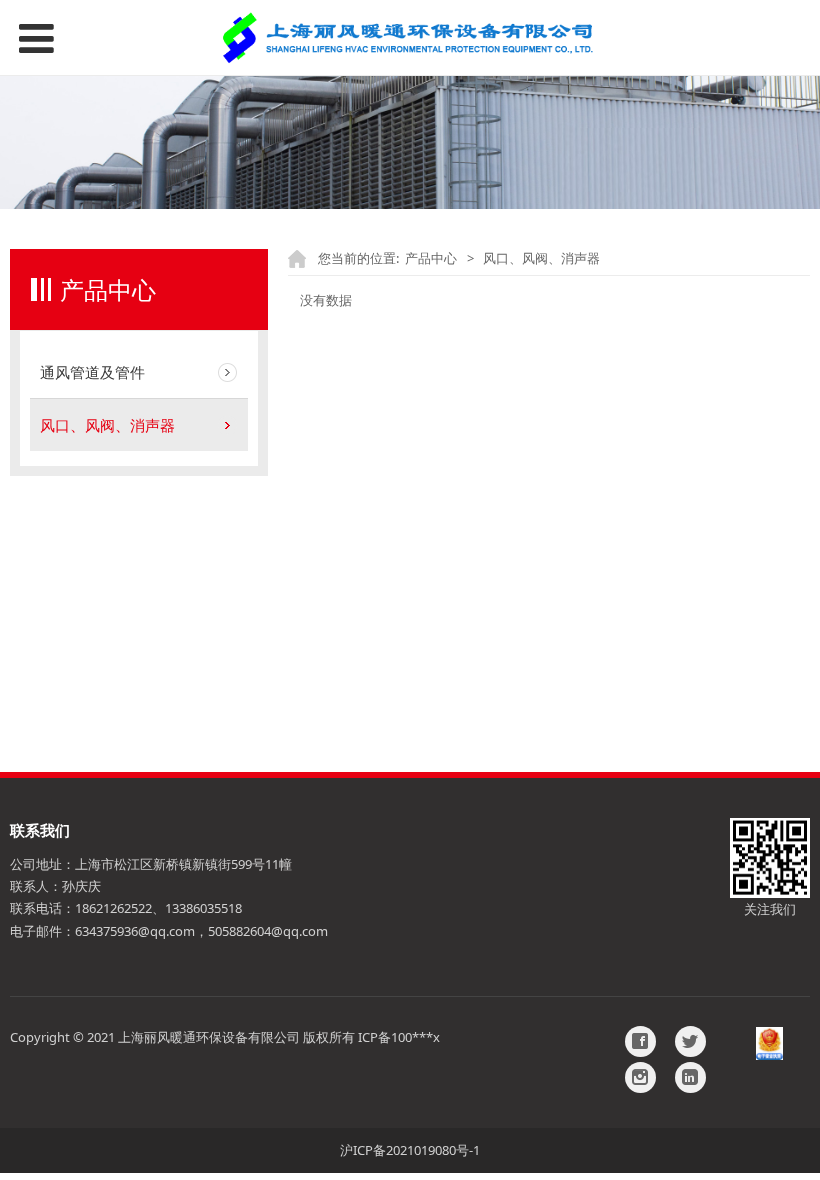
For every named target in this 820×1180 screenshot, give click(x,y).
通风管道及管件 (92, 372)
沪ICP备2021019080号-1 (410, 1150)
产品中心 (431, 258)
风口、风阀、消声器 (107, 425)
